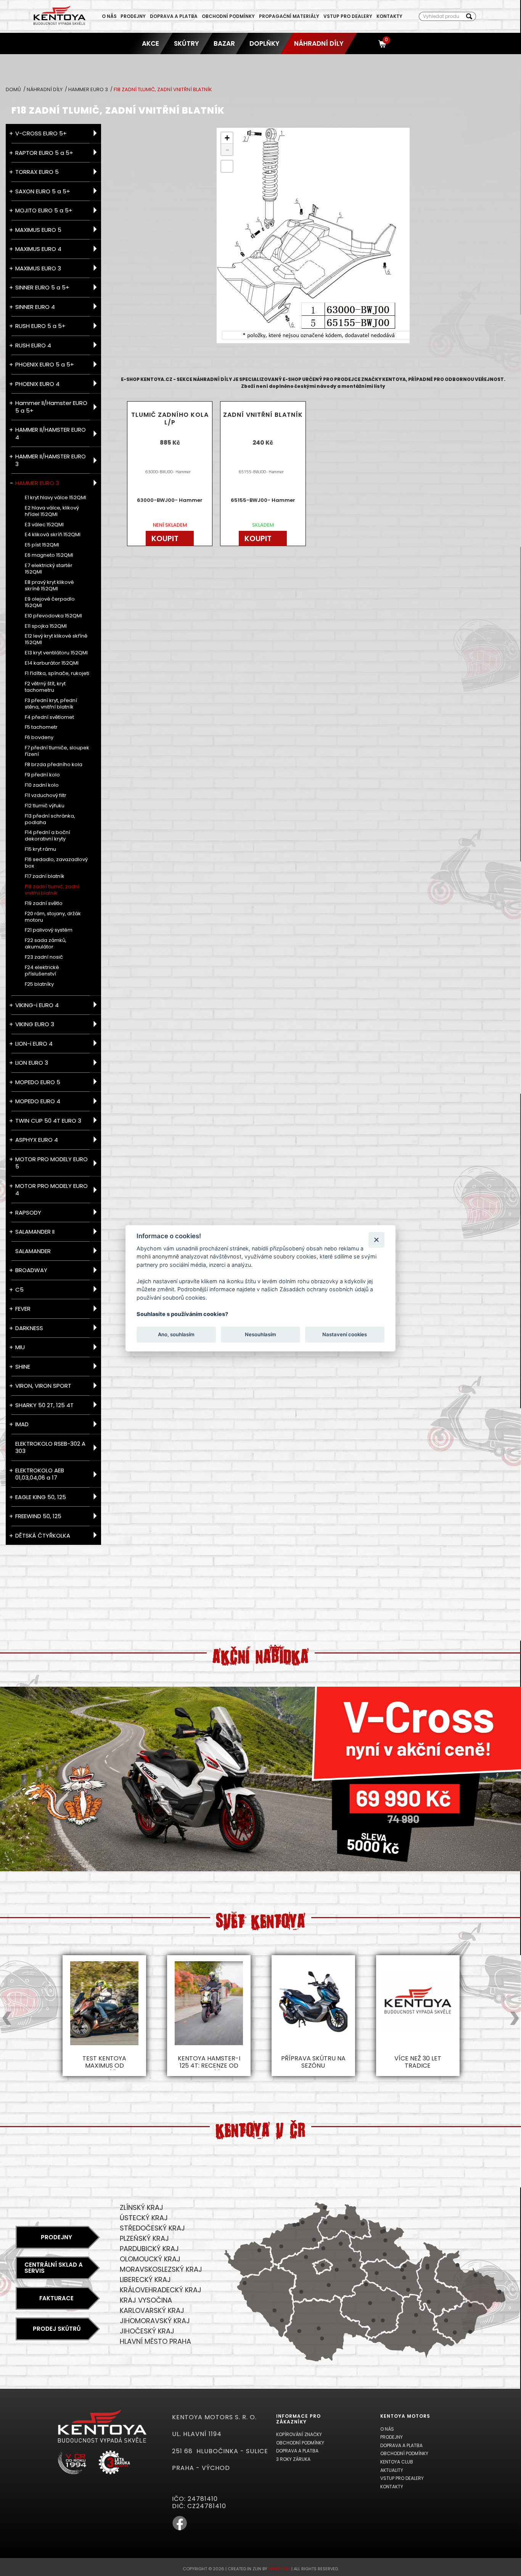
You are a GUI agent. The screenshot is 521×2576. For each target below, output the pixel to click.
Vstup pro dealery (348, 16)
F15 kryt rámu (40, 849)
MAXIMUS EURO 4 (38, 249)
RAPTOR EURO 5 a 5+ (44, 153)
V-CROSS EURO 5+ (41, 133)
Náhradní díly (319, 43)
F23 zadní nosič (44, 957)
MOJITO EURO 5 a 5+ (44, 210)
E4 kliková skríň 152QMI (53, 535)
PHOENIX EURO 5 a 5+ (45, 364)
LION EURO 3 (32, 1063)
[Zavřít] (376, 1240)
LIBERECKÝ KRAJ (145, 2280)
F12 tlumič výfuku (45, 806)
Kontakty (389, 16)
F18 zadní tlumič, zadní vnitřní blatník (52, 890)
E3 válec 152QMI (44, 525)
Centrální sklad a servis (54, 2268)
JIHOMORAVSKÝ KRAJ (155, 2321)
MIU (20, 1347)
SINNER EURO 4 (35, 307)
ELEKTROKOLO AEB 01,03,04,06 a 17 (40, 1474)
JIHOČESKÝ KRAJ (147, 2331)
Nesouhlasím (260, 1334)
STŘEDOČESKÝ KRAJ (152, 2228)
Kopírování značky (299, 2434)
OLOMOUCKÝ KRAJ (150, 2259)
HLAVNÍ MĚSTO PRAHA (155, 2341)
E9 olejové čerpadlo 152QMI (50, 603)
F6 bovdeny (39, 738)
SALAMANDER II (35, 1232)
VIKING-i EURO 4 (37, 1005)
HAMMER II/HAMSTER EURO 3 (51, 460)
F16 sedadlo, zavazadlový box (56, 863)
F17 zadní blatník (45, 877)
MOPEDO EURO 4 (38, 1101)
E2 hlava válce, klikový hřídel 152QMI (52, 511)
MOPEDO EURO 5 (38, 1082)
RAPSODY (28, 1212)
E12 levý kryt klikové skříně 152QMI (56, 640)
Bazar (224, 43)
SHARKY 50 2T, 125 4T (44, 1405)
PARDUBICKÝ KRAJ (149, 2249)
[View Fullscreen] (227, 166)
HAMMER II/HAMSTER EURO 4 (51, 433)
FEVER (23, 1309)
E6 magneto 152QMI (49, 555)
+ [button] (227, 138)
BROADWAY (31, 1270)
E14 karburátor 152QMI (52, 663)
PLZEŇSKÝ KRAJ (144, 2238)
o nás (109, 16)
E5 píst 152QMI (42, 545)
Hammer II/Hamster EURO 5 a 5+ (51, 407)
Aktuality (392, 2470)
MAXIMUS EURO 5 (38, 230)
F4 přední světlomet (49, 718)
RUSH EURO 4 (33, 345)
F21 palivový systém (49, 930)
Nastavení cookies (345, 1334)
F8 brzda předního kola (54, 765)
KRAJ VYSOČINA (146, 2300)
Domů (14, 89)
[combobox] (441, 16)
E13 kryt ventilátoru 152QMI (56, 653)
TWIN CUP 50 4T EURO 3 (48, 1121)
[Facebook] (180, 2529)
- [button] (227, 149)
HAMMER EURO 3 (89, 89)
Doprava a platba (174, 16)
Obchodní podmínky (228, 16)
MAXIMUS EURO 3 (38, 268)
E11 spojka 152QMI (46, 626)
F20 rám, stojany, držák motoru (53, 917)
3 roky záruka (293, 2459)
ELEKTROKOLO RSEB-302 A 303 (50, 1447)
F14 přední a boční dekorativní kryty (47, 836)
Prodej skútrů (57, 2329)
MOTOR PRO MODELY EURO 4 (51, 1190)
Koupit (165, 538)
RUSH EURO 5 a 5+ (40, 326)
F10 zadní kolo (42, 785)
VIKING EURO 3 (35, 1024)
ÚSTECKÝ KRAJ (144, 2218)
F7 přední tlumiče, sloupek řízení (57, 751)
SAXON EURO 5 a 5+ (43, 191)
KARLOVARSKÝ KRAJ (152, 2310)
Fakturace (56, 2298)
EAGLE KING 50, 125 (41, 1497)
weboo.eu (279, 2569)
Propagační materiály (289, 16)
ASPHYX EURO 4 (37, 1140)
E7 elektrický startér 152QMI (49, 569)
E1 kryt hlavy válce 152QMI (55, 498)
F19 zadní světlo (44, 904)
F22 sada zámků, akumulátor (46, 944)
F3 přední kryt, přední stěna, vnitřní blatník (51, 704)
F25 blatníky (39, 984)
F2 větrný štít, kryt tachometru (45, 687)
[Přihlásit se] (369, 43)
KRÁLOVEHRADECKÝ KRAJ (161, 2290)
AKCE (151, 43)
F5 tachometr (41, 727)
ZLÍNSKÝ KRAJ (142, 2207)
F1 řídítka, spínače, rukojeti (57, 674)
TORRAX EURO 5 (37, 172)
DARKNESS (29, 1328)
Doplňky (265, 43)
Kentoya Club (397, 2462)
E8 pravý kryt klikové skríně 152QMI (49, 586)
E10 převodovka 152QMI (53, 616)
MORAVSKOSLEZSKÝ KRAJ (161, 2269)
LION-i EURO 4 (34, 1044)
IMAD (22, 1424)
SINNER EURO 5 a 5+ (42, 287)
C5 (19, 1290)
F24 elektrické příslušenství (42, 971)
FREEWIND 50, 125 (38, 1516)
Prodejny (133, 16)
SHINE (23, 1367)
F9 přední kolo (42, 775)
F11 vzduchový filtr (46, 796)
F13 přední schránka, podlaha (50, 820)
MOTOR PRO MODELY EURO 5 (51, 1163)
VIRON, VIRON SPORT (43, 1386)
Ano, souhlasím (176, 1334)
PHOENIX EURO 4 (37, 384)
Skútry (187, 43)
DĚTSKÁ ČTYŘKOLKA (43, 1535)
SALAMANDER (33, 1251)
